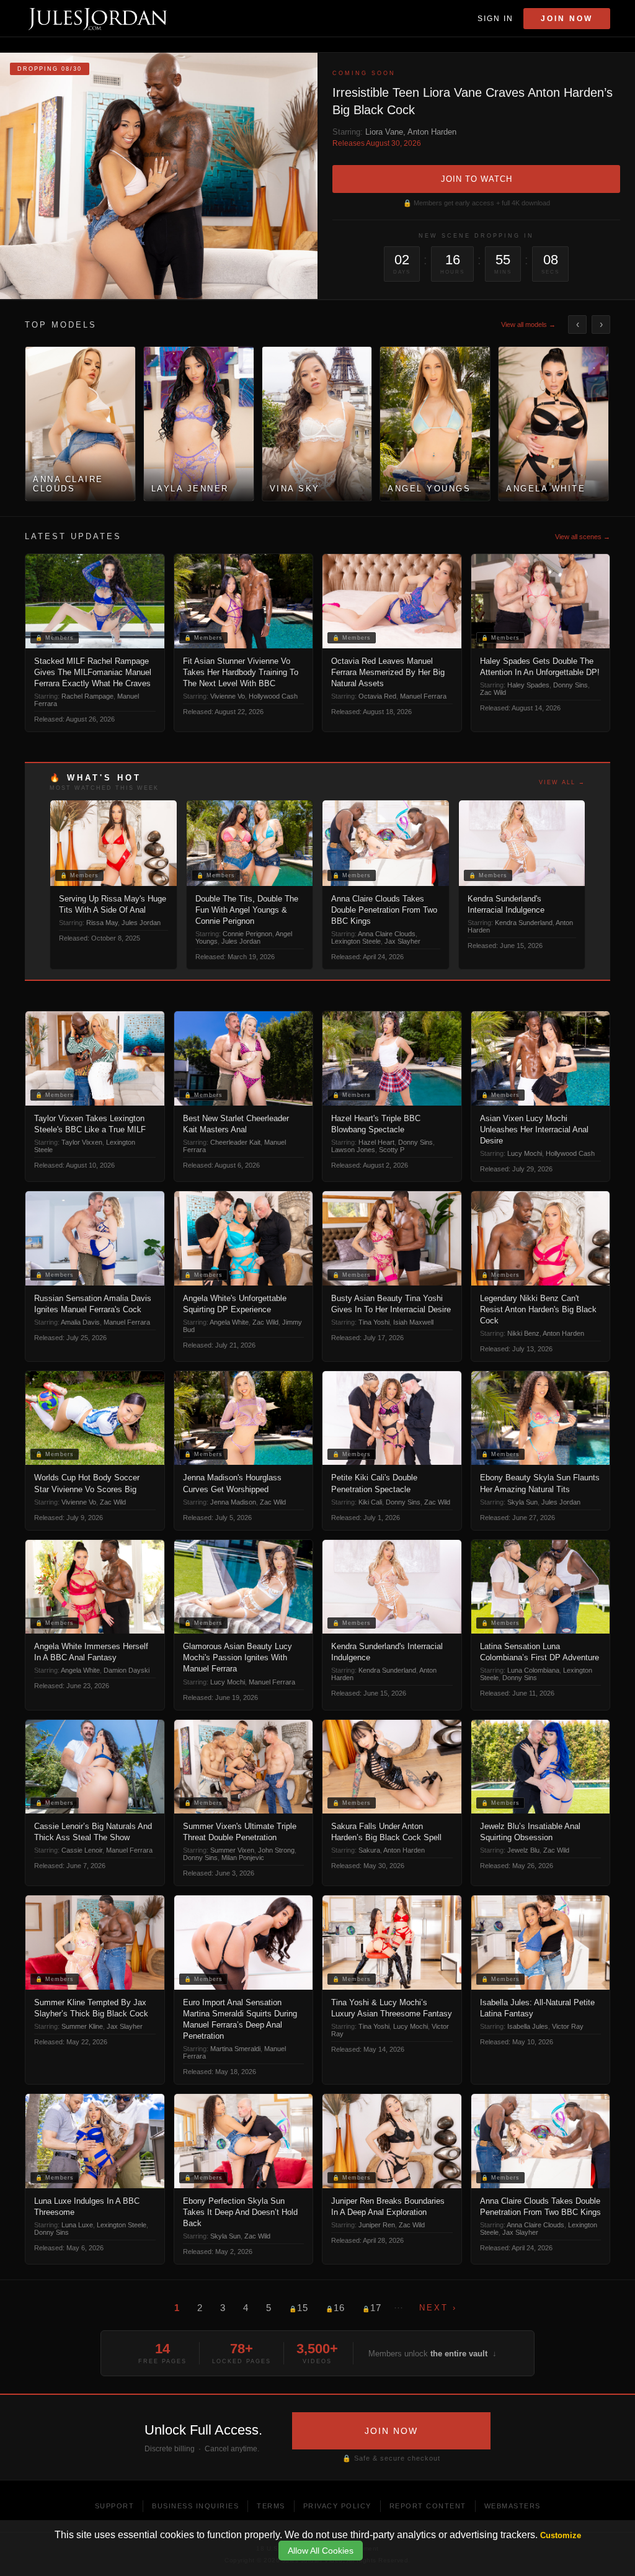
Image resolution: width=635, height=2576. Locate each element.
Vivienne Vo (228, 696)
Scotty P (392, 1150)
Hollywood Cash (273, 696)
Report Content (428, 2506)
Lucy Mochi (525, 1153)
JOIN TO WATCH (477, 179)
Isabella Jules (528, 2026)
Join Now (567, 19)
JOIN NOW (391, 2431)
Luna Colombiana (533, 1670)
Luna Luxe (77, 2225)
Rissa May (102, 923)
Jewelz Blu (523, 1850)
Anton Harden (432, 132)
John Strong (276, 1850)
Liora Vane (384, 132)
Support (115, 2506)
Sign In (495, 19)
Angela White (229, 1322)
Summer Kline (82, 2026)
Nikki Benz (523, 1333)
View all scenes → (583, 537)
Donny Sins (571, 685)
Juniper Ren (377, 2225)
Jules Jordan (141, 923)
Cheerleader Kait (235, 1142)
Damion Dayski (127, 1670)
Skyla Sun (522, 1502)
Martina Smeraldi (235, 2049)
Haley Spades (528, 685)
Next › (438, 2308)
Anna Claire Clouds (387, 934)
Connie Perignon (247, 934)
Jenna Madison (233, 1502)
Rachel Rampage (87, 696)
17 (372, 2308)
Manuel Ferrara (423, 696)
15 (299, 2308)
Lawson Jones (353, 1150)
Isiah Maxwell (413, 1322)
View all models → (528, 324)
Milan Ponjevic (243, 1858)
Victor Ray (568, 2026)
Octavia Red (377, 696)
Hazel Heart (376, 1142)
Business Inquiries (195, 2506)
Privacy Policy (337, 2506)
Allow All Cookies (321, 2551)
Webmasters (513, 2506)
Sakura (369, 1850)
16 (335, 2308)
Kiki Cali (370, 1502)
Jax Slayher (402, 941)
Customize (561, 2535)
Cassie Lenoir (82, 1850)
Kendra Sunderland (524, 923)
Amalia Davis (80, 1322)
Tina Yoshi (374, 1322)
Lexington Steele (356, 941)
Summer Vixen (232, 1850)
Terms (271, 2506)
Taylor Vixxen (82, 1142)
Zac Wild (493, 692)
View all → (562, 782)
